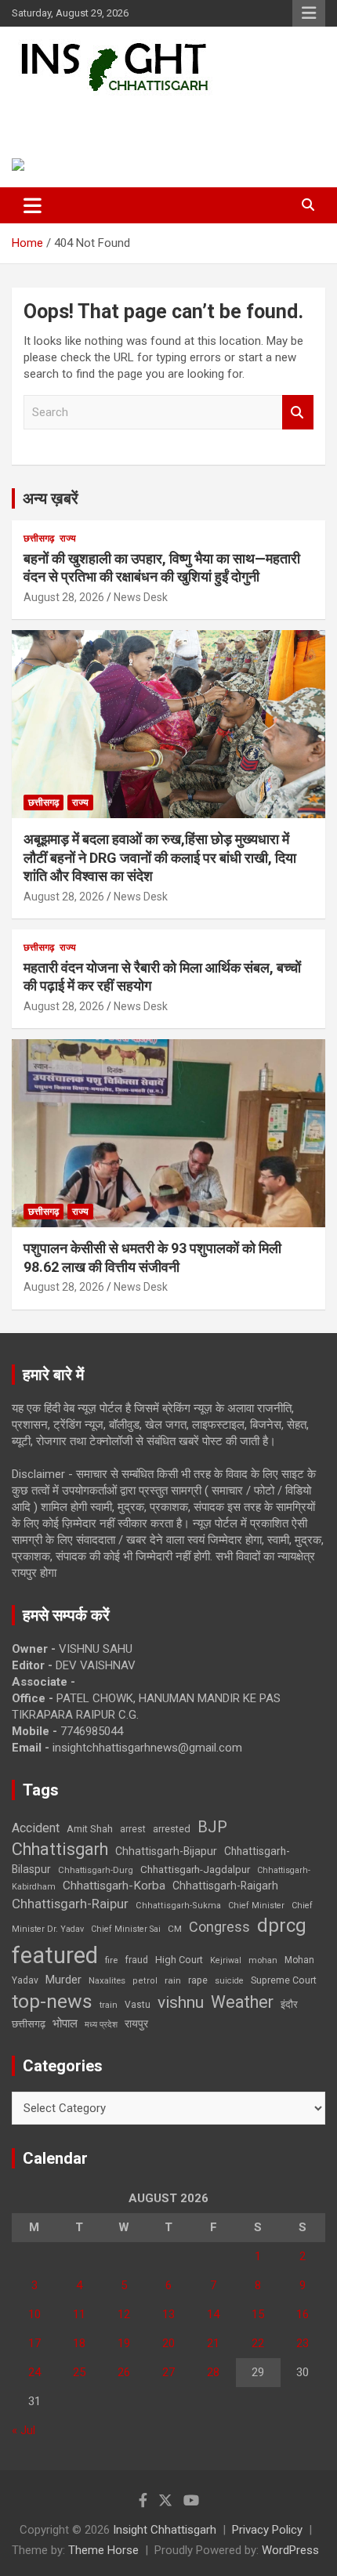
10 (34, 2314)
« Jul (24, 2430)
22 (258, 2343)
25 (79, 2372)
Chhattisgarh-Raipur (70, 1904)
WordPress (290, 2550)
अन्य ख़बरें (51, 498)
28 (213, 2372)
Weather (242, 2002)
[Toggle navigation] (33, 205)
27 (168, 2372)
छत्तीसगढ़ (39, 538)
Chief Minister (256, 1906)
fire (111, 1960)
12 (124, 2314)
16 (303, 2314)
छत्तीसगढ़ (29, 2024)
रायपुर (136, 2023)
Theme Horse (103, 2550)
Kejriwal (226, 1960)
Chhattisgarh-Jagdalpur (195, 1869)
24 (34, 2372)
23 (303, 2343)
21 (213, 2343)
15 (258, 2314)
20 (168, 2343)
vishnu (181, 2002)
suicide (229, 1981)
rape (198, 1980)
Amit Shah (90, 1829)
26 (124, 2372)
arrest (133, 1829)
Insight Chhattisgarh (122, 114)
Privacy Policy (267, 2530)
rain (173, 1980)
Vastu (138, 2005)
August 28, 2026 (64, 597)
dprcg (282, 1926)
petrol (145, 1981)
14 (213, 2314)
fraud (136, 1960)
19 (124, 2343)
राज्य (68, 538)
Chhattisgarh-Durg (96, 1870)
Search (298, 413)
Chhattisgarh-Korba (114, 1886)
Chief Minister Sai (126, 1929)
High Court (179, 1960)
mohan (263, 1960)
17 (34, 2343)
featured (55, 1955)
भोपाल (65, 2023)
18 (79, 2343)
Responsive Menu (309, 13)
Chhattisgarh (60, 1849)
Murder (63, 1980)
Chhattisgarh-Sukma (178, 1906)
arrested (172, 1829)
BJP (212, 1827)
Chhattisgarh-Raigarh (225, 1886)
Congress (219, 1927)
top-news (52, 2001)
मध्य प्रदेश (101, 2025)
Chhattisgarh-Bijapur (166, 1851)
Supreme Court (284, 1980)
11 (79, 2314)
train (109, 2005)
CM (175, 1929)
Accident (36, 1828)
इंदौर (289, 2004)
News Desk (141, 597)
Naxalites (107, 1980)
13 (168, 2314)
